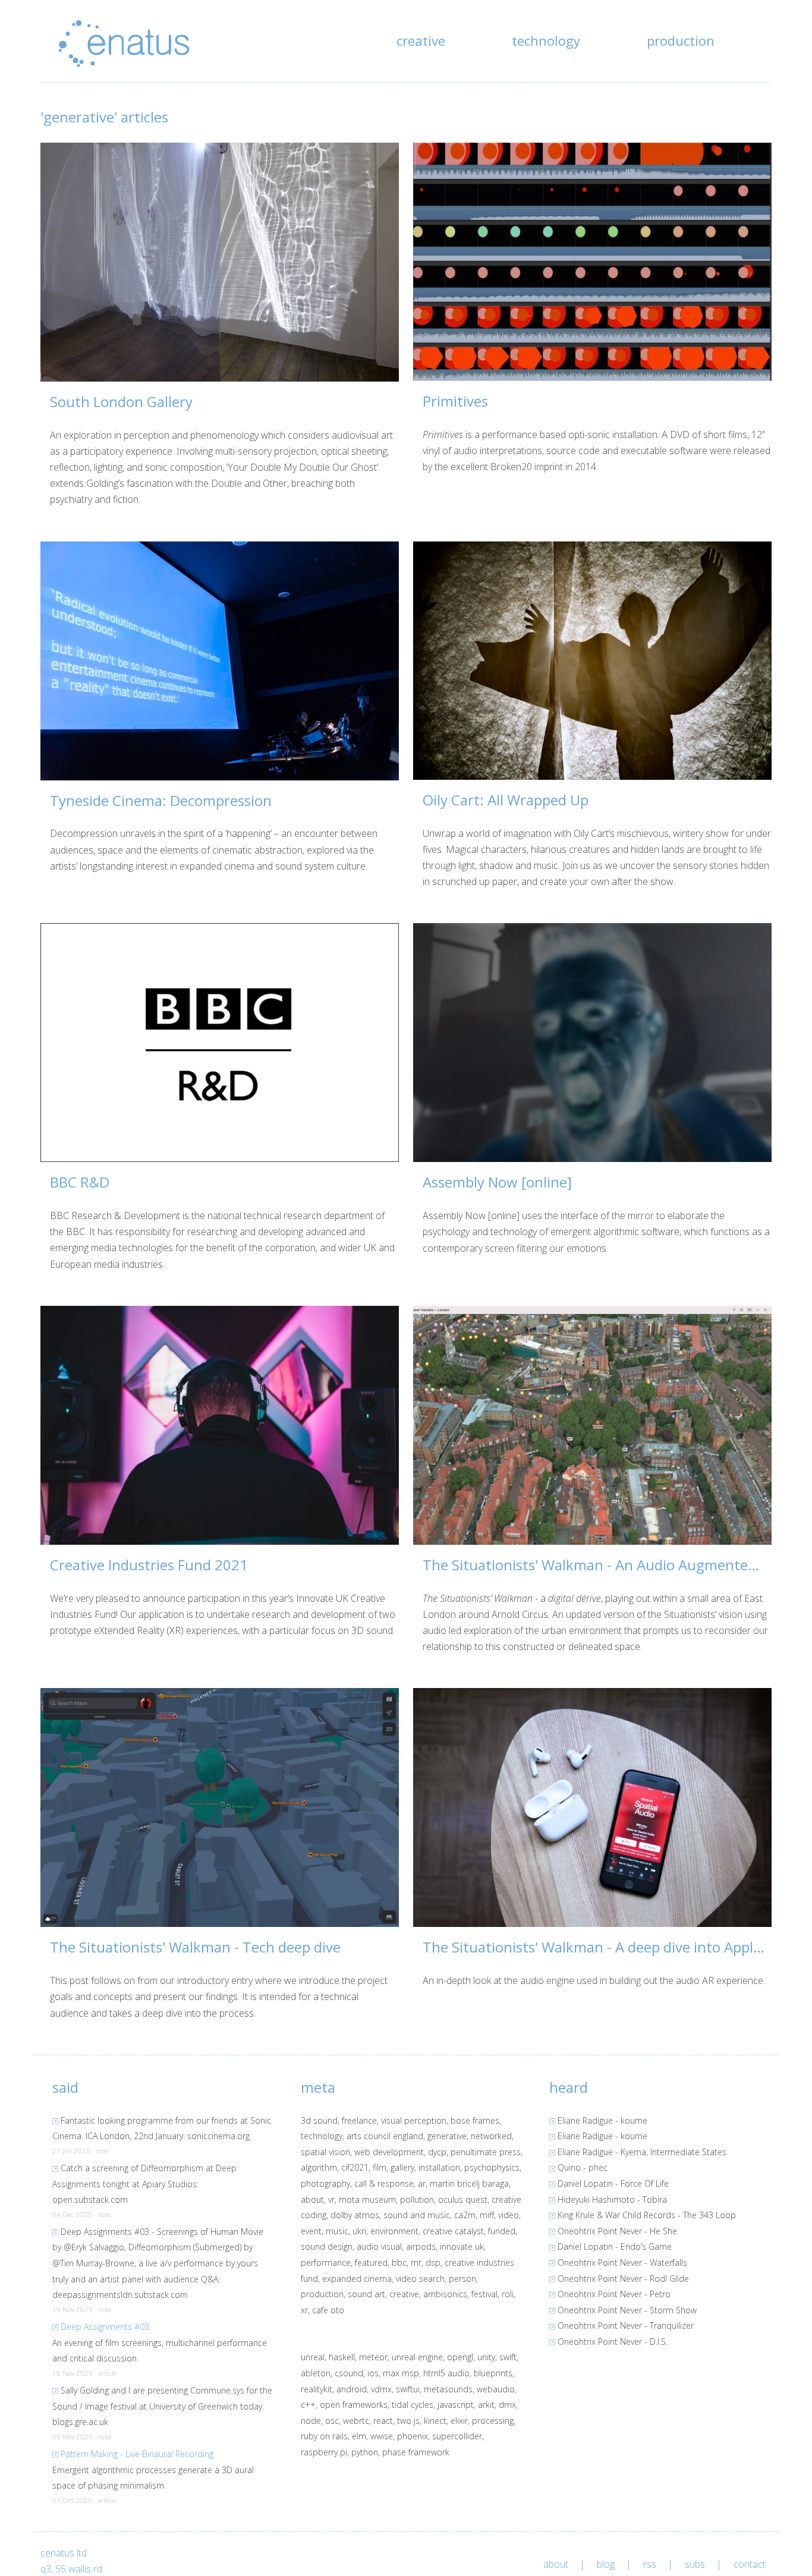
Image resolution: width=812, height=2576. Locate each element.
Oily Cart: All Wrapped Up (506, 800)
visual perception (414, 2120)
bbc (399, 2262)
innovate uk (462, 2246)
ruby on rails (324, 2436)
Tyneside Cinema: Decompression (161, 800)
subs (695, 2564)
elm (359, 2436)
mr (416, 2262)
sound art (366, 2294)
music (337, 2231)
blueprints (493, 2373)
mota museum (367, 2199)
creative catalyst (453, 2231)
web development (389, 2152)
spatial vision (325, 2152)
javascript (456, 2405)
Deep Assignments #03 (105, 2327)
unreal (313, 2357)
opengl (460, 2357)
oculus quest (463, 2199)
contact (750, 2564)
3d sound (319, 2120)
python (365, 2452)
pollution (417, 2199)
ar (422, 2183)
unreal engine (417, 2357)
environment (394, 2231)
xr (304, 2310)
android (352, 2389)
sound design (327, 2246)
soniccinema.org (218, 2136)
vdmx (381, 2389)
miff (487, 2215)
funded (502, 2231)
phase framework (416, 2452)
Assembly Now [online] (497, 1182)
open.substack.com (90, 2199)
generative (447, 2136)
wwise (382, 2436)
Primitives (455, 401)
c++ (308, 2405)
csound (349, 2373)
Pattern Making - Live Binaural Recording (137, 2454)
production (681, 40)
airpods (421, 2246)
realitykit (317, 2389)
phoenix (413, 2436)
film (380, 2167)
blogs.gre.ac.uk (80, 2422)
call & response (384, 2183)
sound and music (417, 2215)
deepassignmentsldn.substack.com (120, 2295)
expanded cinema (357, 2279)
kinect (435, 2421)
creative (421, 40)
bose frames (475, 2120)
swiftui (408, 2389)
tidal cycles (413, 2405)
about (312, 2199)
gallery (402, 2167)
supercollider (457, 2436)
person (462, 2279)
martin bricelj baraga (469, 2183)
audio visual (379, 2246)
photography (325, 2183)
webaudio (496, 2389)
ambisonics (445, 2294)
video (509, 2215)
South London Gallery (121, 401)
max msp (401, 2373)
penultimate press (486, 2152)
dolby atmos (355, 2215)
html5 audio (446, 2373)
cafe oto (328, 2310)
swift (508, 2357)
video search (420, 2279)
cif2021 (355, 2167)
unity (486, 2357)
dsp (433, 2262)
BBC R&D (80, 1182)
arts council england (385, 2136)
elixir (459, 2421)
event (311, 2231)
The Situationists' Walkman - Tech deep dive (195, 1947)
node (311, 2421)
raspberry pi (324, 2452)
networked (491, 2136)
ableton (316, 2373)
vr (331, 2199)
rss (650, 2564)
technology (546, 40)
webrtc (356, 2421)
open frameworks (354, 2405)
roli (508, 2294)
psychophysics (492, 2167)
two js (408, 2421)
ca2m (465, 2215)
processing (493, 2421)
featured (371, 2262)
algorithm (319, 2167)
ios (373, 2373)
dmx (507, 2405)
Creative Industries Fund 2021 (149, 1565)
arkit (486, 2405)
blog (606, 2564)
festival (484, 2294)
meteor (373, 2357)
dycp (437, 2152)
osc (332, 2421)
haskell (342, 2357)
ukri (359, 2231)
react (383, 2421)
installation (439, 2167)
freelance (359, 2120)
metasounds (448, 2389)
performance (326, 2262)
